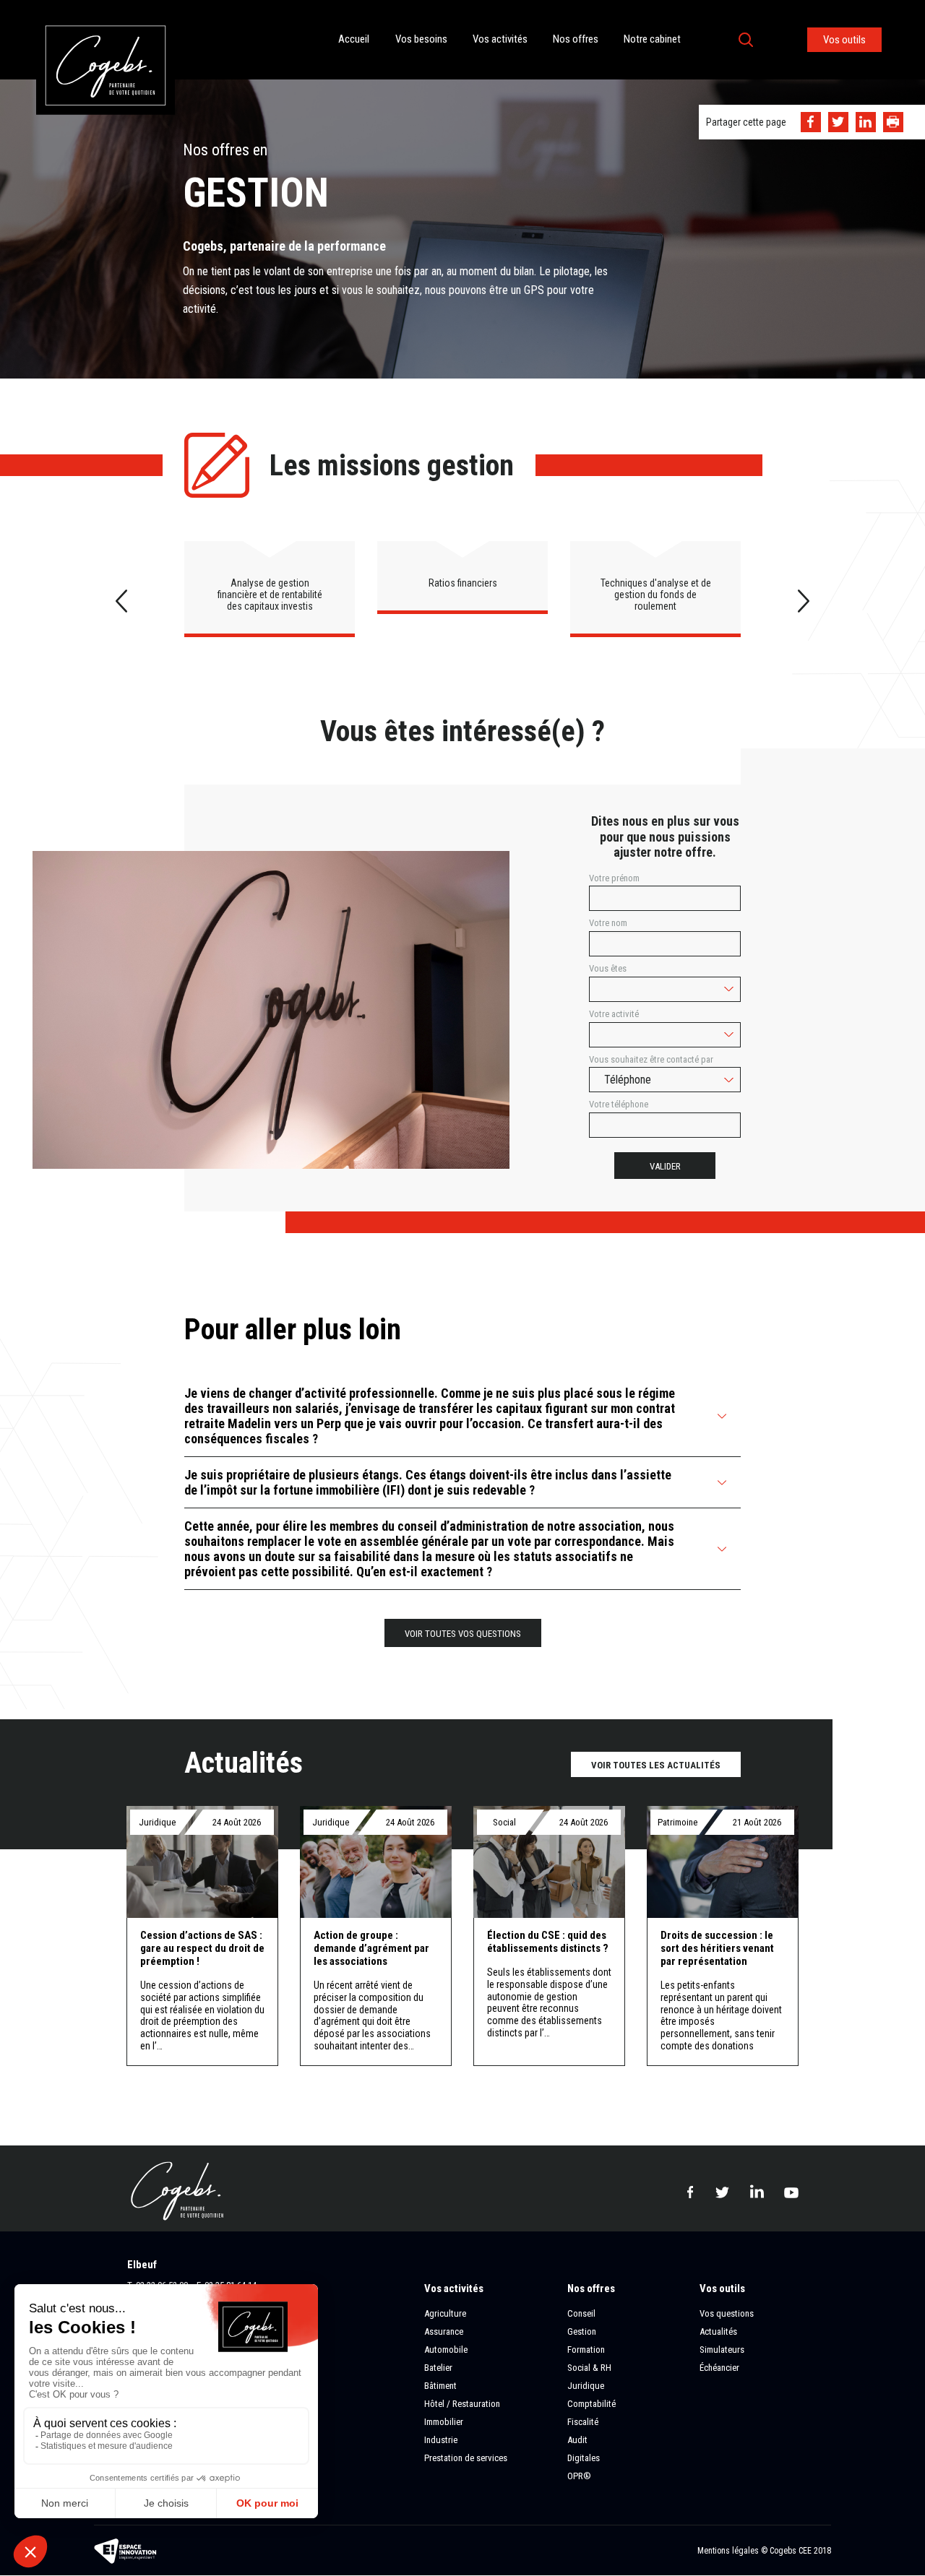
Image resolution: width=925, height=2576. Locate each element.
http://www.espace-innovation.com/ (126, 2551)
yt (791, 2191)
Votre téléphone (619, 1105)
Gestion (582, 2331)
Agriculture (445, 2313)
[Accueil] (106, 7)
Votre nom (608, 923)
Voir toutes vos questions (463, 1634)
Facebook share (811, 122)
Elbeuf (142, 2265)
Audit (577, 2440)
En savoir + (202, 1936)
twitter (722, 2192)
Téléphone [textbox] (628, 1080)
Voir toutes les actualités (656, 1765)
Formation (586, 2350)
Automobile (446, 2350)
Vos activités (500, 39)
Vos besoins (421, 39)
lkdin (757, 2191)
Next (804, 601)
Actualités (718, 2331)
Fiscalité (583, 2422)
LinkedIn (866, 122)
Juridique (586, 2386)
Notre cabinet (652, 39)
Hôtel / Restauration (462, 2404)
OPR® (579, 2476)
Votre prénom (614, 878)
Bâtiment (440, 2386)
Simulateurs (722, 2350)
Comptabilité (591, 2404)
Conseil (581, 2313)
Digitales (584, 2458)
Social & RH (589, 2368)
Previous (121, 601)
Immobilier (444, 2422)
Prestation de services (466, 2458)
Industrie (441, 2440)
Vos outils (844, 40)
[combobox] (665, 989)
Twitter (838, 122)
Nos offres (576, 39)
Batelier (438, 2368)
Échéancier (719, 2368)
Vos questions (727, 2313)
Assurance (444, 2331)
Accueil (354, 39)
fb (690, 2192)
